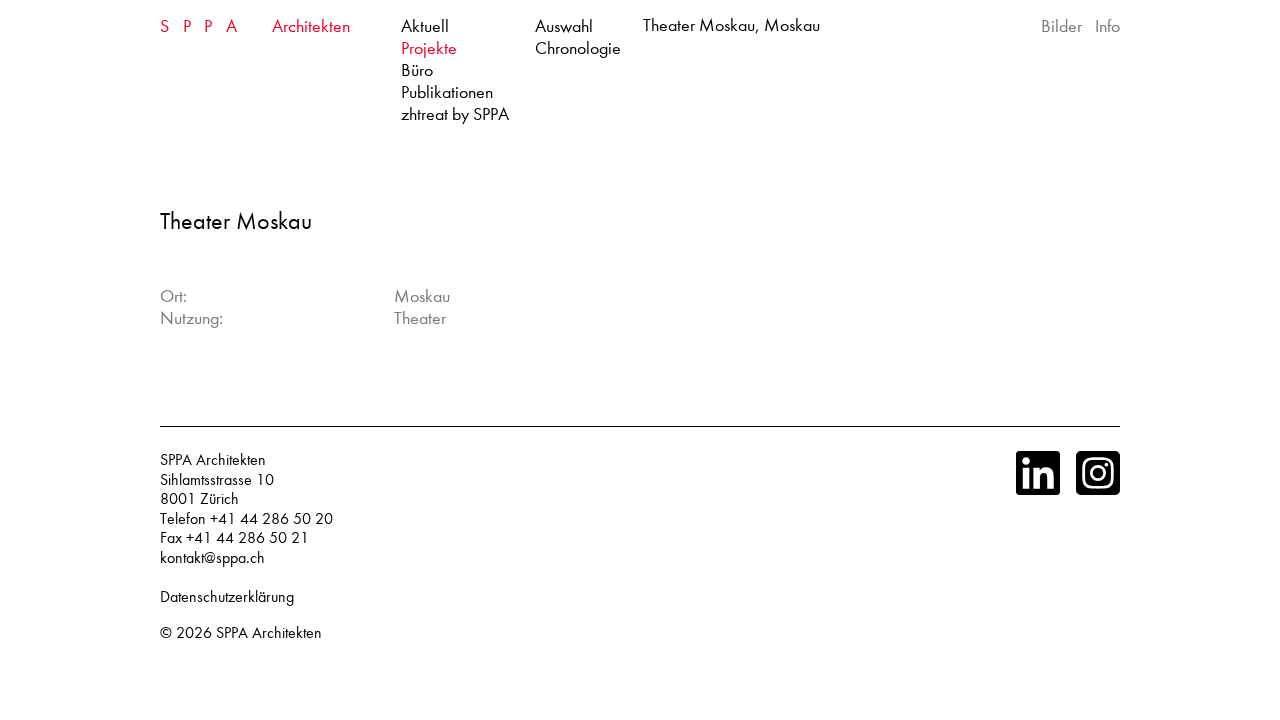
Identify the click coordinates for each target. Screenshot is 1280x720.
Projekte (429, 48)
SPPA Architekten (269, 633)
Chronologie (578, 48)
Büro (417, 70)
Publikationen (447, 92)
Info (1107, 26)
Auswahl (564, 26)
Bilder (1061, 26)
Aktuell (425, 26)
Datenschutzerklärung (227, 597)
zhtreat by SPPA (455, 114)
